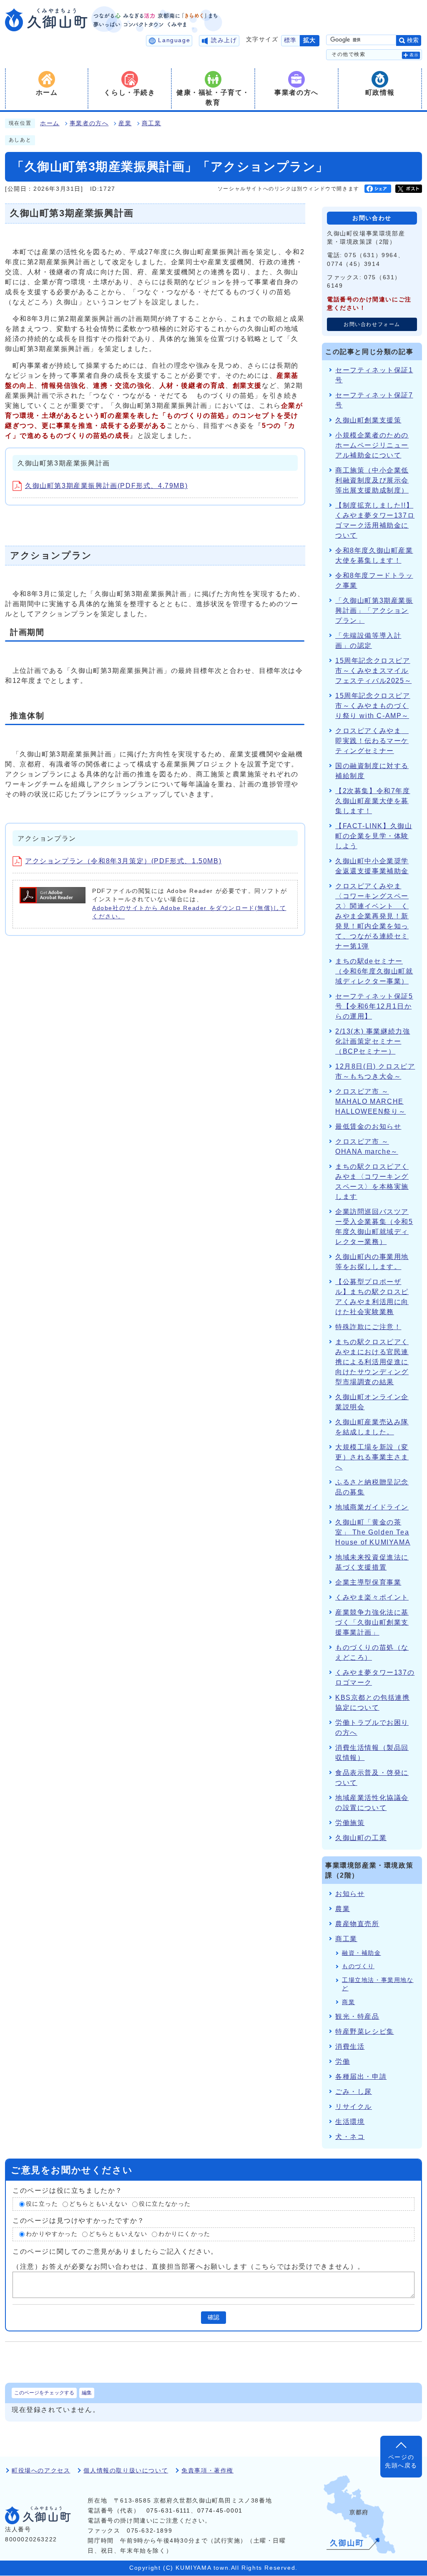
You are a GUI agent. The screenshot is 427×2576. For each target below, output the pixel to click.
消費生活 (350, 2046)
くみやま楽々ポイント (372, 1597)
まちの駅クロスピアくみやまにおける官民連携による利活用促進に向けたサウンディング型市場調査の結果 (372, 1362)
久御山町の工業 (361, 1838)
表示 (414, 55)
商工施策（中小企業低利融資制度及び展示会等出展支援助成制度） (372, 480)
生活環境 (350, 2122)
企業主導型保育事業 (368, 1582)
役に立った (42, 2204)
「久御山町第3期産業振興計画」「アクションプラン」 (374, 611)
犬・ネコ (350, 2137)
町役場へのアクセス (41, 2471)
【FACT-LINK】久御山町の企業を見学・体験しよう (374, 836)
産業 (125, 123)
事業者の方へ (89, 123)
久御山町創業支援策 (368, 420)
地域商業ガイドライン (372, 1507)
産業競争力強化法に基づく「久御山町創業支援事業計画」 (372, 1622)
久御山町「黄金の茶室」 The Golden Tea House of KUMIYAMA (373, 1532)
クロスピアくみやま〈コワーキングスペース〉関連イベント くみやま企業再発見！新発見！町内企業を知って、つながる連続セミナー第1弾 (372, 916)
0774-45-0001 (220, 2511)
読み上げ (224, 40)
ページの (401, 2461)
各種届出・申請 (361, 2077)
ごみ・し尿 (354, 2092)
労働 (343, 2062)
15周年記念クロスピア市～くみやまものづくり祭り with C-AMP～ (373, 706)
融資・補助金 (362, 1953)
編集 (87, 2393)
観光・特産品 (357, 2016)
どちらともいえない (98, 2204)
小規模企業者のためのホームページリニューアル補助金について (372, 445)
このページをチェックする (44, 2393)
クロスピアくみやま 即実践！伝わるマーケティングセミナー (372, 741)
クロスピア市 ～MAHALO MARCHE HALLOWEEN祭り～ (370, 1101)
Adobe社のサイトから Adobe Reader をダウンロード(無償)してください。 (189, 912)
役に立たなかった (165, 2204)
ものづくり (358, 1966)
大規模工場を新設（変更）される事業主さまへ (372, 1457)
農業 (343, 1909)
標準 (290, 40)
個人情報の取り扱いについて (126, 2471)
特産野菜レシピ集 (365, 2031)
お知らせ (350, 1894)
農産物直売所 (357, 1924)
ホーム (50, 123)
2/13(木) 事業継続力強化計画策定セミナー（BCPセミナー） (373, 1041)
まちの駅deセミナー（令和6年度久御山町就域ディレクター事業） (374, 971)
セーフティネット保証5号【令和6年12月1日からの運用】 (374, 1006)
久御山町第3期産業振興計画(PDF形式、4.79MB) (106, 486)
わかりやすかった (52, 2234)
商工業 (152, 123)
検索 (413, 40)
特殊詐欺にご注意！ (368, 1327)
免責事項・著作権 (207, 2471)
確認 (213, 2317)
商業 (348, 2002)
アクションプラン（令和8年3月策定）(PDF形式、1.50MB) (123, 861)
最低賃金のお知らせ (368, 1126)
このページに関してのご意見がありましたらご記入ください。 (115, 2251)
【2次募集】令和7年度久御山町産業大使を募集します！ (373, 801)
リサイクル (354, 2107)
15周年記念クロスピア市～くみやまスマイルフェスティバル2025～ (373, 671)
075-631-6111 (168, 2511)
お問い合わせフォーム (372, 324)
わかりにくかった (185, 2234)
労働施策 (350, 1823)
